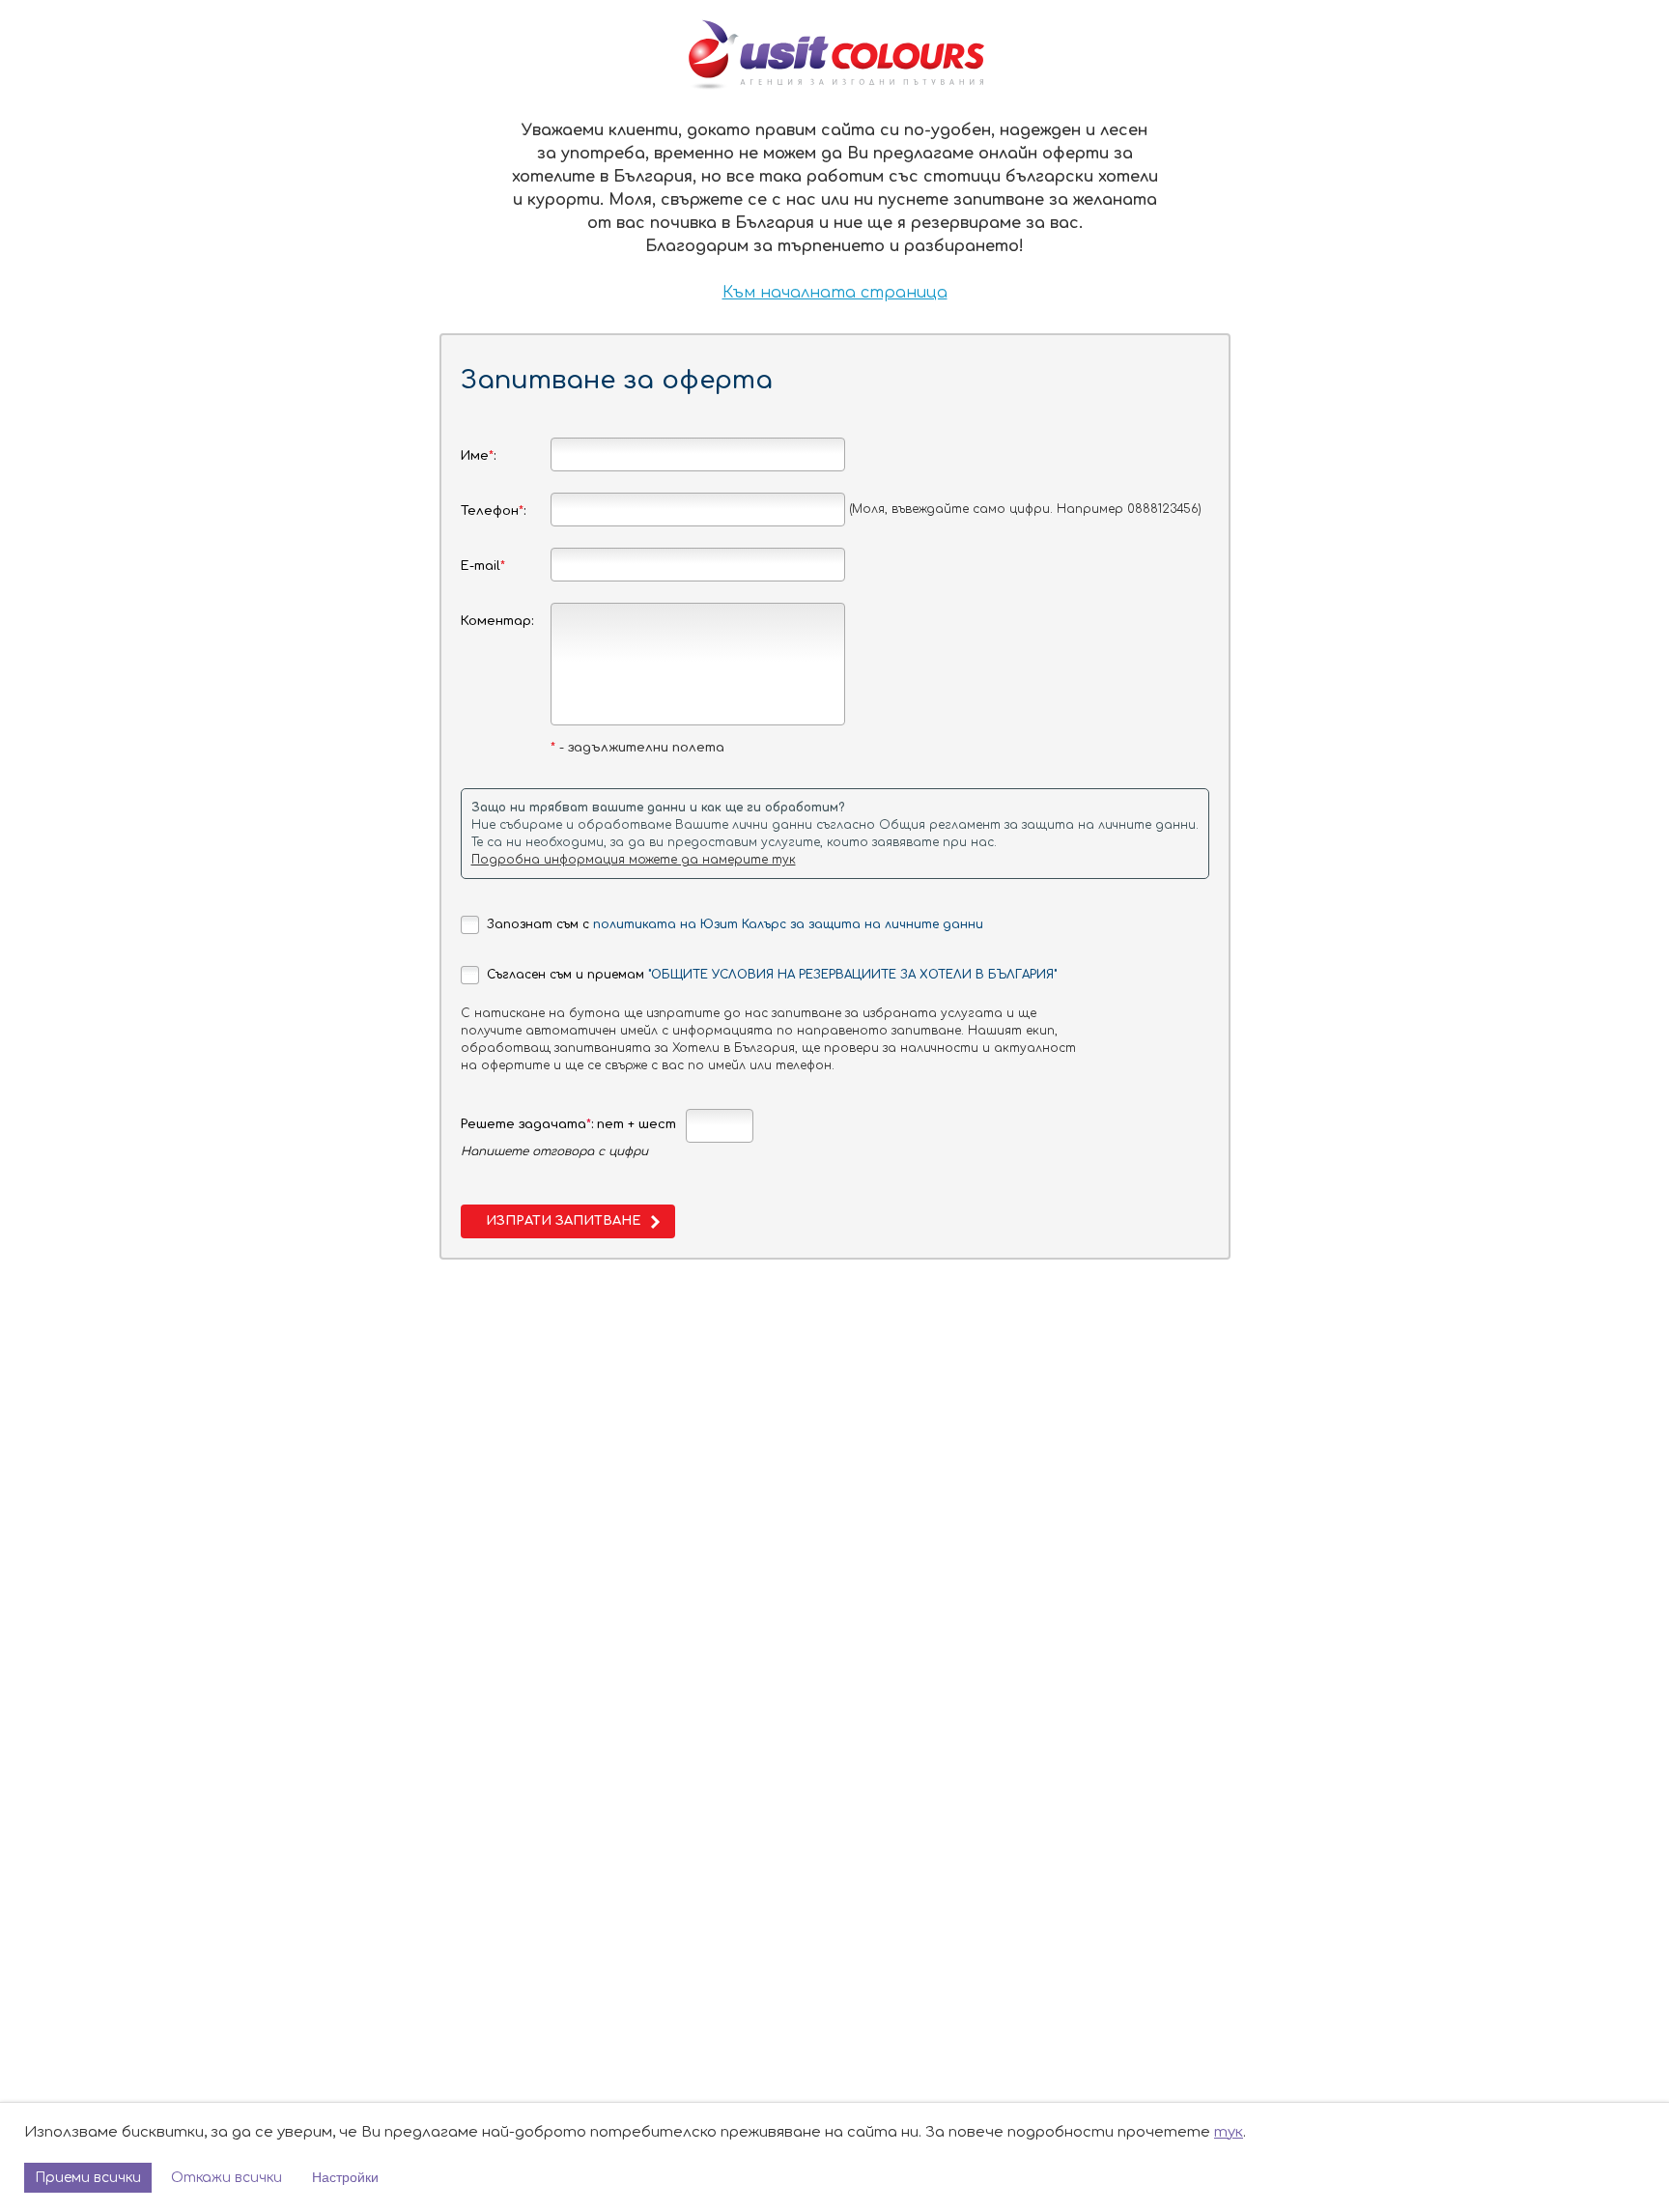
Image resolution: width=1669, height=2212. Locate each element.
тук (1229, 2132)
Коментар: (497, 621)
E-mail (483, 566)
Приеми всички (88, 2178)
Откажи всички (226, 2178)
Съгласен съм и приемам (772, 975)
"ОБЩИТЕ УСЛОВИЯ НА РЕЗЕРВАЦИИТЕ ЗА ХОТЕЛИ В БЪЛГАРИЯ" (852, 975)
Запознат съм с (735, 924)
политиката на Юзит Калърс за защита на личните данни (788, 924)
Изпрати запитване (563, 1221)
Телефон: (493, 511)
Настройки (345, 2177)
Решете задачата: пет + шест (568, 1124)
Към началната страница (835, 293)
